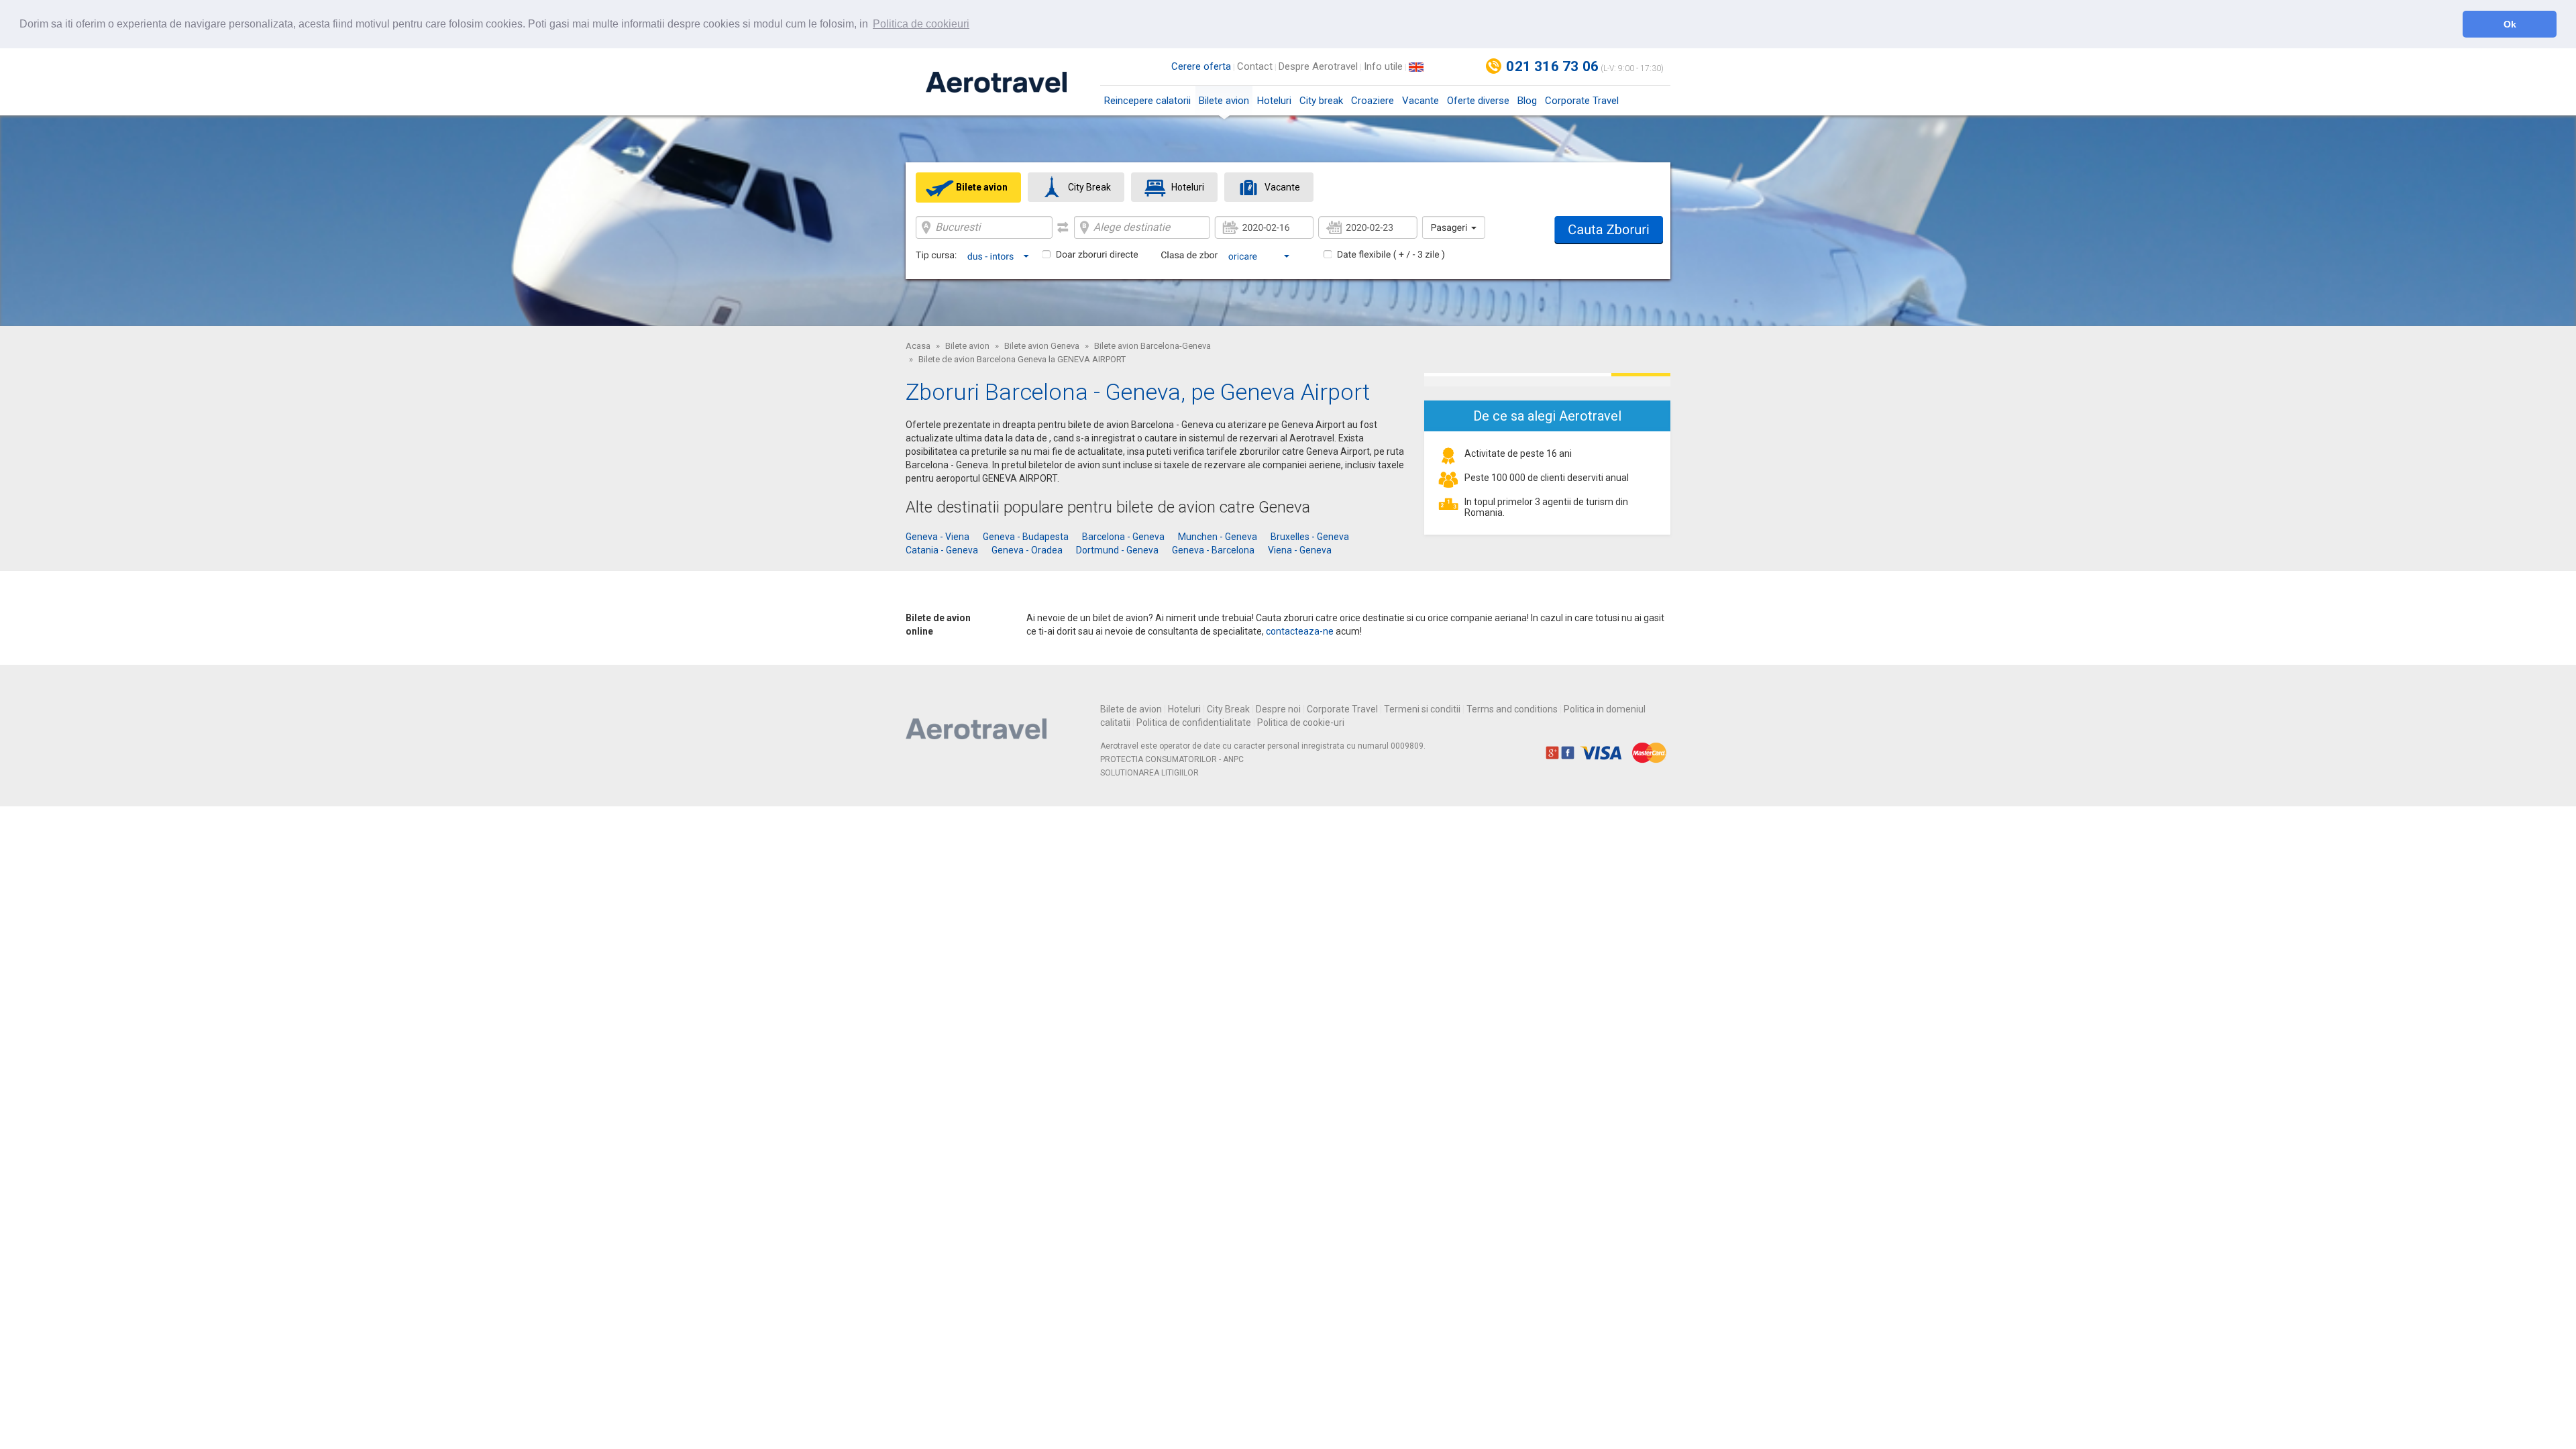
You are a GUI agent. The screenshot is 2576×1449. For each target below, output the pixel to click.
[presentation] (968, 187)
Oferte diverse (1478, 101)
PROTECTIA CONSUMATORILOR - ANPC (1172, 759)
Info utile (1383, 66)
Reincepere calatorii (1147, 101)
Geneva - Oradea (1027, 550)
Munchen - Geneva (1218, 537)
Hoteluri (1274, 101)
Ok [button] (2510, 24)
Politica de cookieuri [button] (921, 24)
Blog (1527, 101)
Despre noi (1278, 709)
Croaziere (1373, 101)
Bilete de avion (1131, 709)
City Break (1228, 709)
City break (1321, 101)
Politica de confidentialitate (1194, 722)
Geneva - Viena (937, 537)
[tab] (968, 187)
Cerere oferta (1201, 66)
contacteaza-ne (1300, 631)
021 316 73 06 (1552, 66)
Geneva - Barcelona (1213, 550)
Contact (1255, 66)
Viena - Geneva (1300, 550)
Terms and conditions (1512, 709)
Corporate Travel (1582, 101)
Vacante (1420, 101)
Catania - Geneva (942, 550)
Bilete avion (1224, 101)
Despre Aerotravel (1318, 66)
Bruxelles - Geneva (1310, 537)
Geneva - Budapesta (1026, 537)
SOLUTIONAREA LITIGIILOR (1149, 773)
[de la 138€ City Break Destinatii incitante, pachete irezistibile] (1547, 380)
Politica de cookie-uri (1301, 722)
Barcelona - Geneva (1123, 537)
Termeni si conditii (1422, 709)
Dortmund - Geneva (1117, 550)
